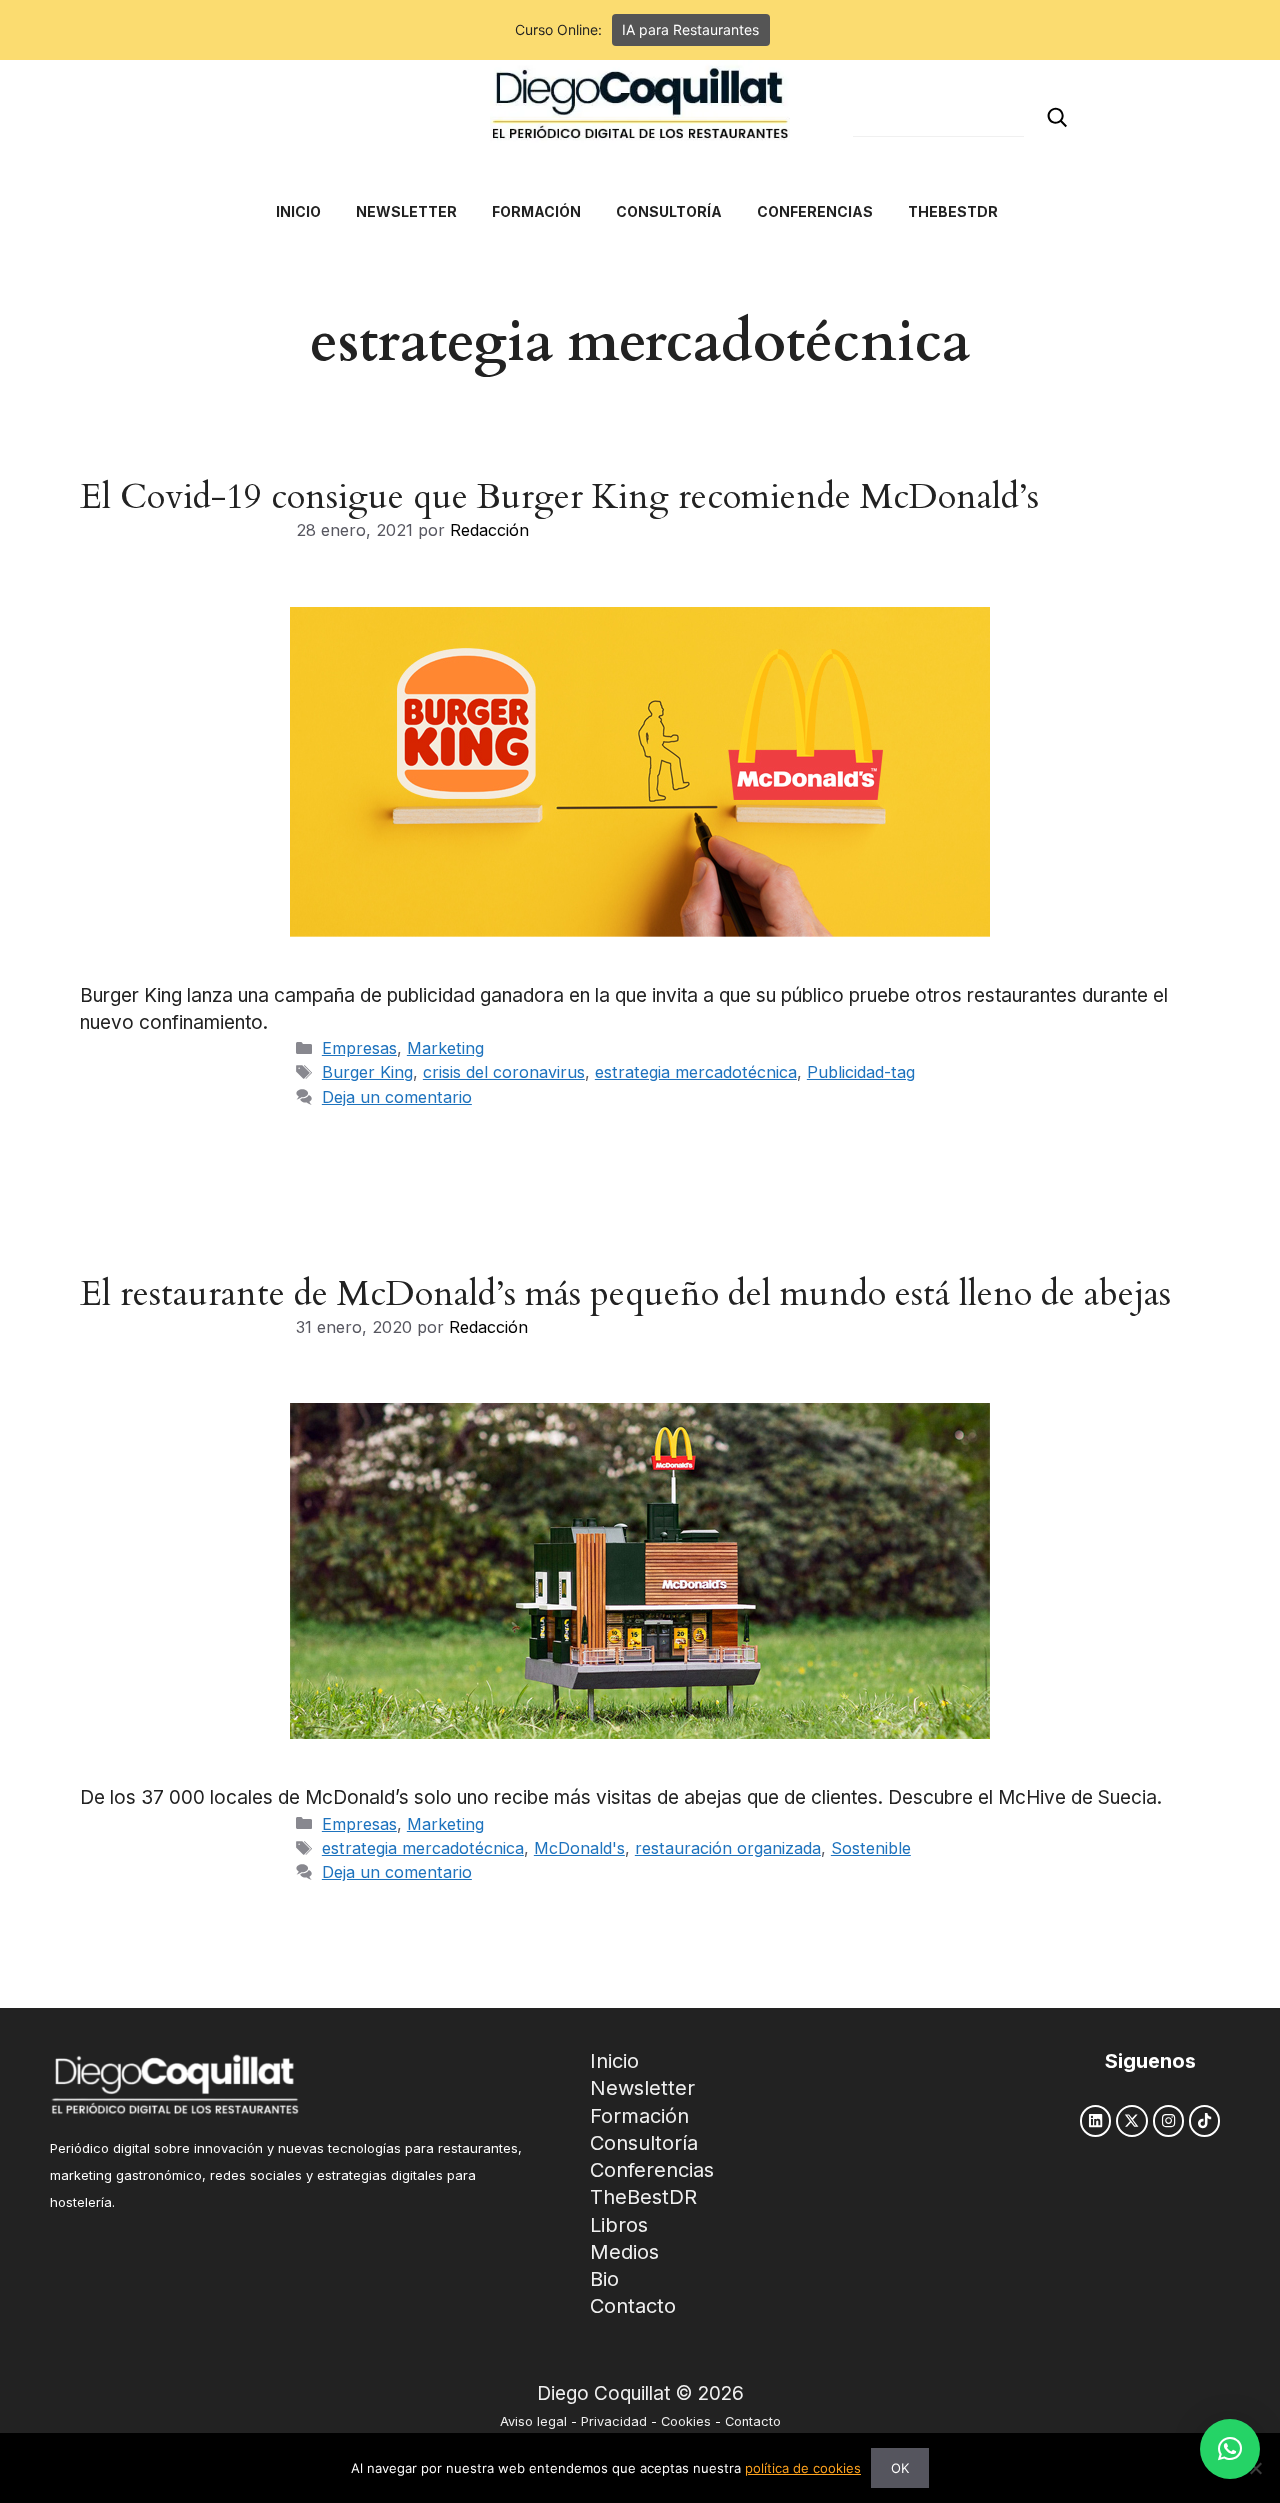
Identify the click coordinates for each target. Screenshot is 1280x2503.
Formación (639, 2116)
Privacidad (614, 2421)
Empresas (359, 1048)
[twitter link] (1131, 2120)
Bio (604, 2279)
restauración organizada (728, 1848)
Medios (624, 2252)
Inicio (614, 2061)
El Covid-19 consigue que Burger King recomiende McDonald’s (559, 497)
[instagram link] (1168, 2120)
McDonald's (579, 1848)
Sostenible (871, 1848)
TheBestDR (643, 2197)
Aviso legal (533, 2421)
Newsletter (642, 2088)
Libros (619, 2225)
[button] (1230, 2449)
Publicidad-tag (861, 1072)
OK (900, 2468)
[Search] (1057, 117)
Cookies (686, 2421)
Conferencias (652, 2170)
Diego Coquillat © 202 (634, 2393)
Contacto (633, 2306)
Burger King (367, 1072)
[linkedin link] (1095, 2120)
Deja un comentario (397, 1097)
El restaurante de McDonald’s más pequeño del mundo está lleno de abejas (625, 1294)
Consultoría (644, 2143)
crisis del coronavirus (504, 1072)
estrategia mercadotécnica (696, 1072)
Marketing (445, 1048)
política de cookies (803, 2468)
